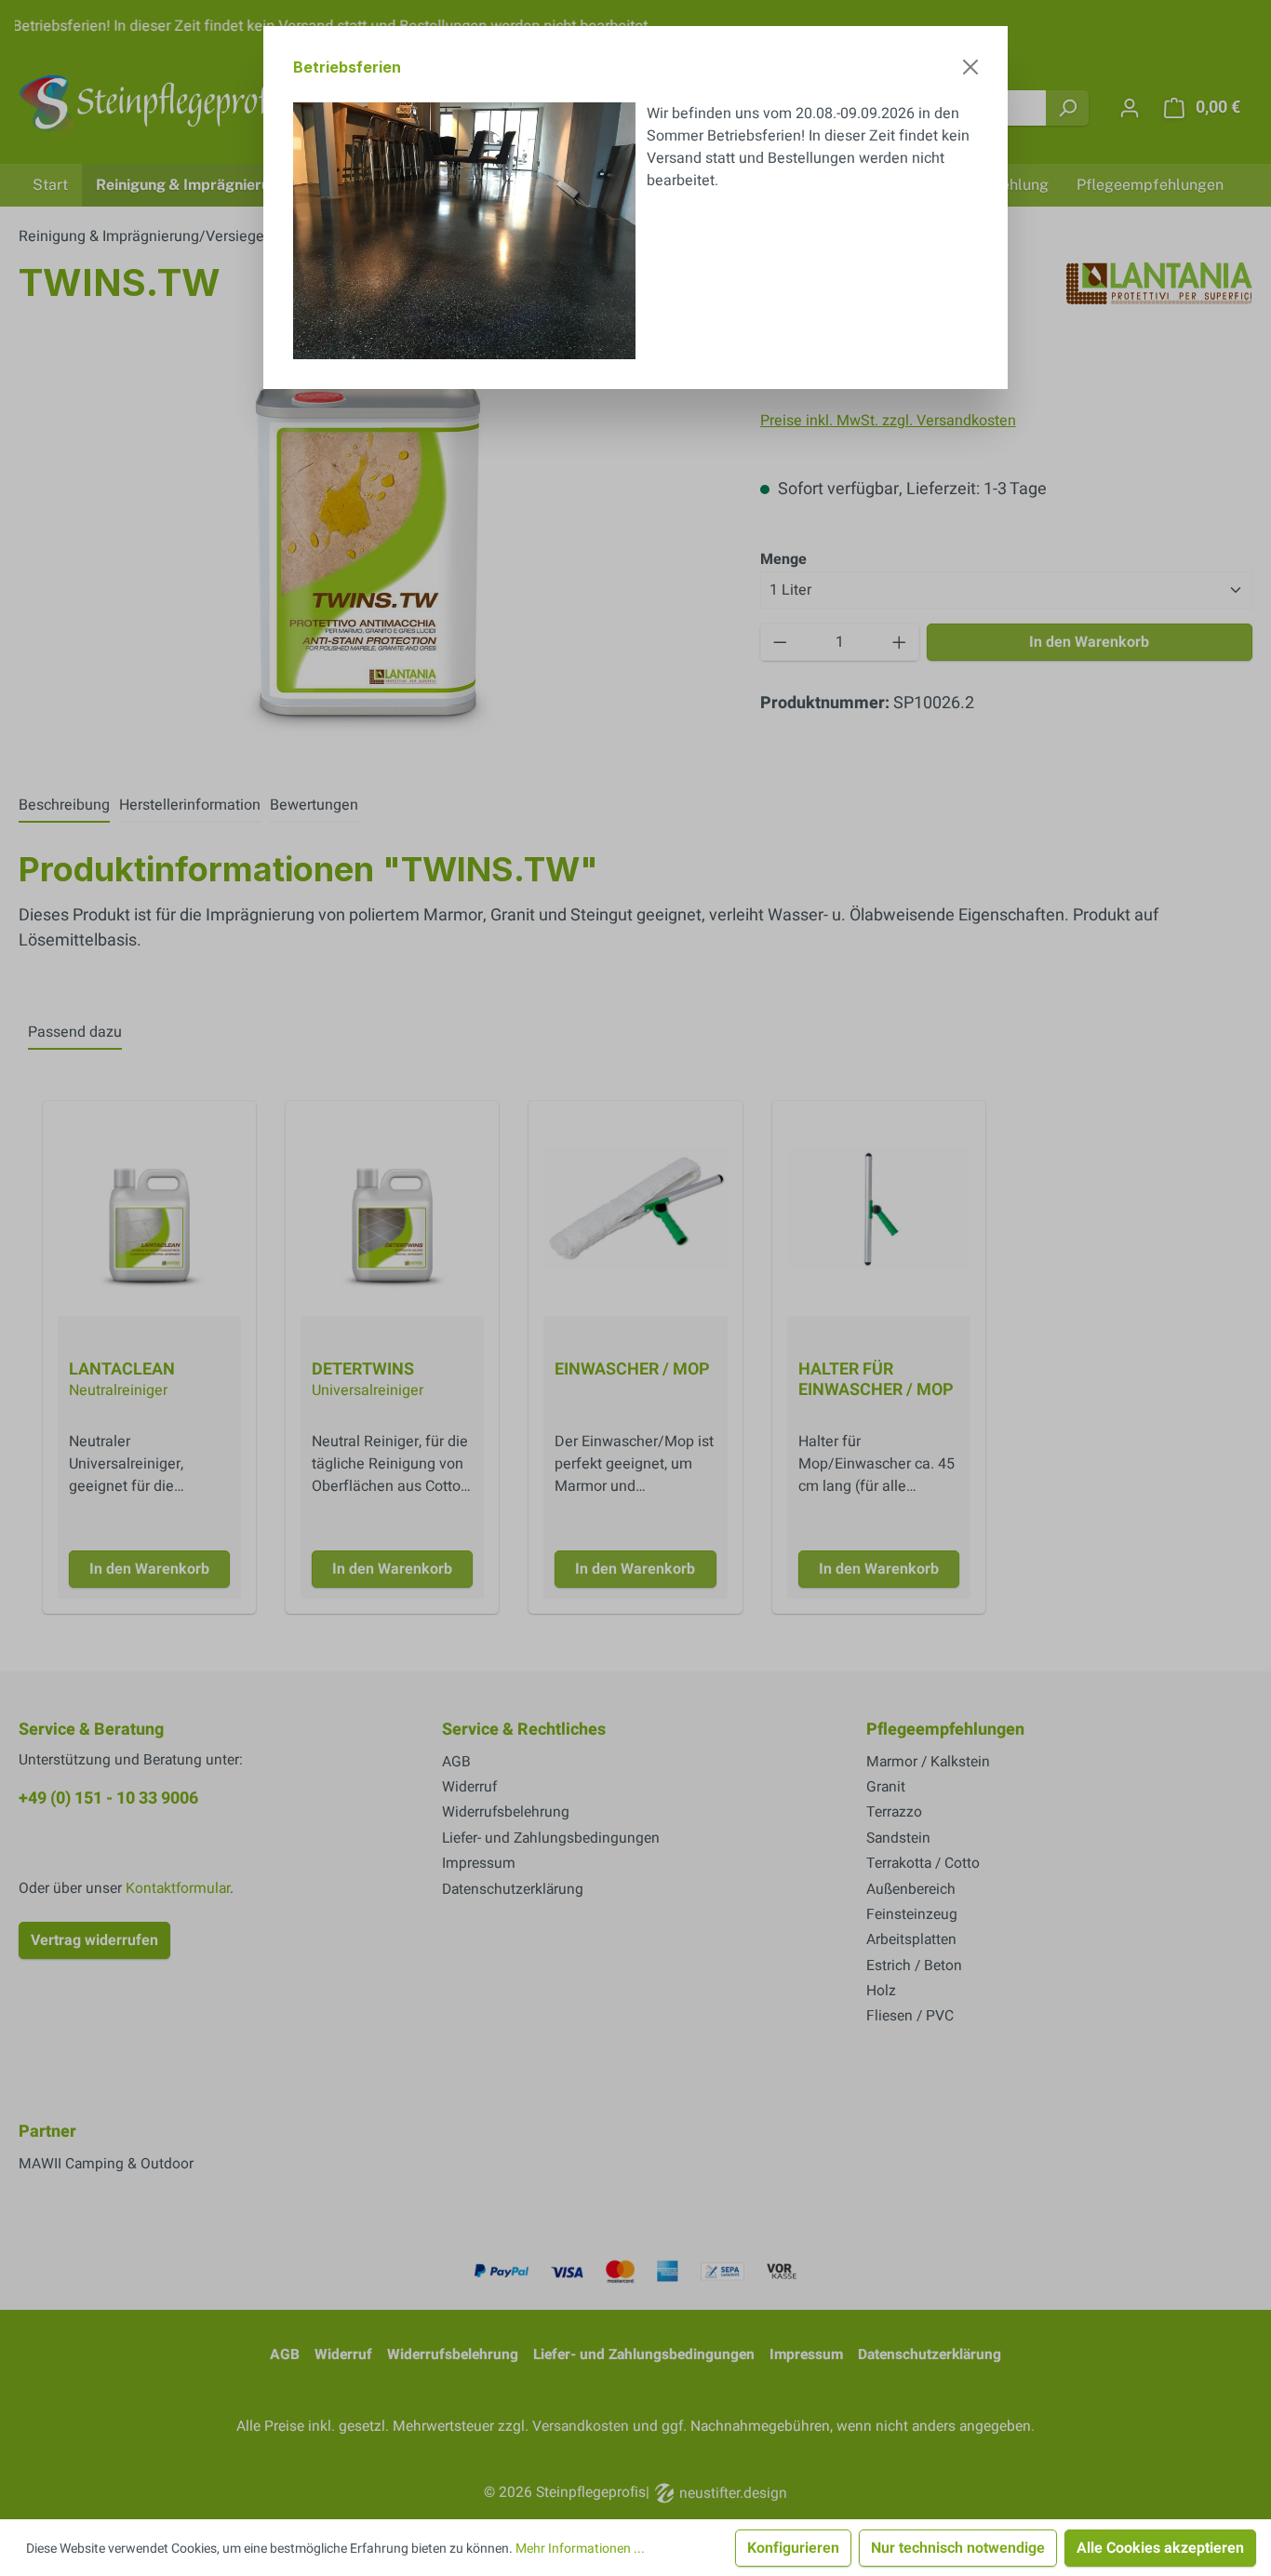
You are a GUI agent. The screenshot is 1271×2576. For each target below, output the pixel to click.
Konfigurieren (793, 2548)
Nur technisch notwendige (958, 2548)
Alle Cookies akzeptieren (1160, 2548)
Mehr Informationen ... (580, 2549)
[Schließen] (970, 67)
